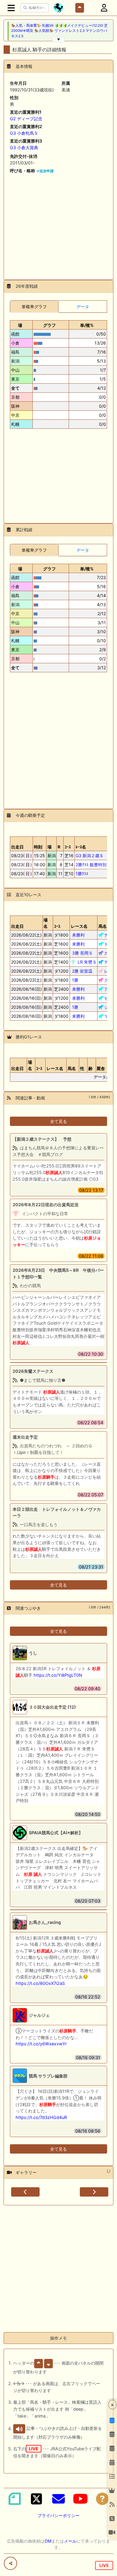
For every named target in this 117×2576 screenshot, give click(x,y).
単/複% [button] (87, 325)
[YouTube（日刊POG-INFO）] (80, 2499)
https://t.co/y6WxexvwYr (41, 2044)
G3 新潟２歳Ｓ (90, 856)
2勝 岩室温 (82, 971)
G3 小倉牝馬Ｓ (24, 133)
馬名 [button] (103, 926)
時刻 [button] (38, 847)
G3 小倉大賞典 (24, 147)
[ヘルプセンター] (102, 2499)
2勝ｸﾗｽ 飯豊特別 (91, 865)
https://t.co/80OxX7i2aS (40, 1983)
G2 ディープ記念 (26, 119)
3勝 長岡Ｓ (82, 953)
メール (70, 2541)
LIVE (104, 2565)
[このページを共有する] (10, 2563)
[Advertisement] (58, 224)
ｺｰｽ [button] (57, 926)
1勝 (75, 980)
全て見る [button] (58, 1121)
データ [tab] (83, 307)
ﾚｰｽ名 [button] (81, 847)
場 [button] (20, 325)
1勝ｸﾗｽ (82, 874)
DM (48, 2541)
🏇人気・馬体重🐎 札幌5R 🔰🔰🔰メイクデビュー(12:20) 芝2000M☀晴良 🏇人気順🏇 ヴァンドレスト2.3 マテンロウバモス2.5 (59, 31)
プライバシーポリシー (58, 2515)
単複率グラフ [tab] (34, 307)
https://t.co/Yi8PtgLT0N (58, 1675)
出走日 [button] (17, 847)
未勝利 (78, 935)
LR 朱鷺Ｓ (87, 962)
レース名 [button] (79, 926)
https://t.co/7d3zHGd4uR (41, 2117)
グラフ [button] (49, 325)
